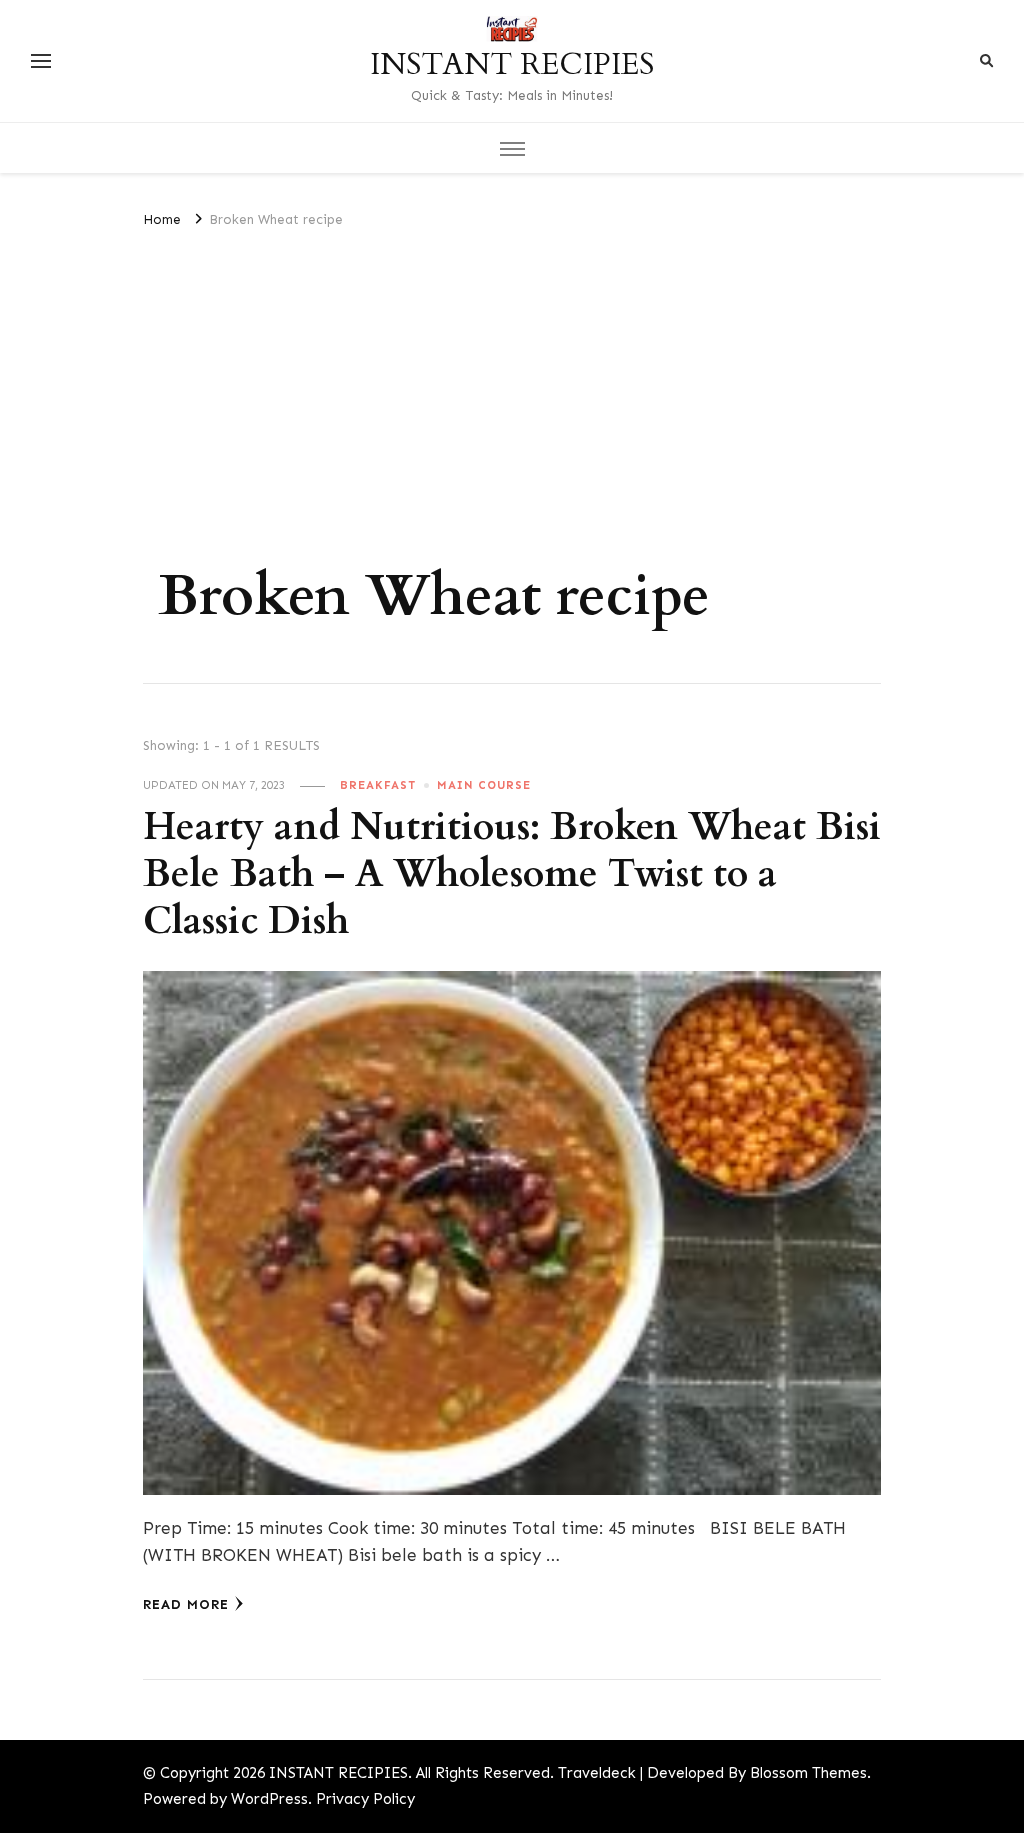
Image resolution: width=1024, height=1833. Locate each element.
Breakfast (378, 785)
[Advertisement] (512, 382)
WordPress (269, 1799)
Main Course (484, 785)
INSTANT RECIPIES (512, 64)
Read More (186, 1604)
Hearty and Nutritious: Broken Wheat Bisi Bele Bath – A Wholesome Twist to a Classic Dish (512, 874)
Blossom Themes (808, 1773)
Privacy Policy (365, 1799)
